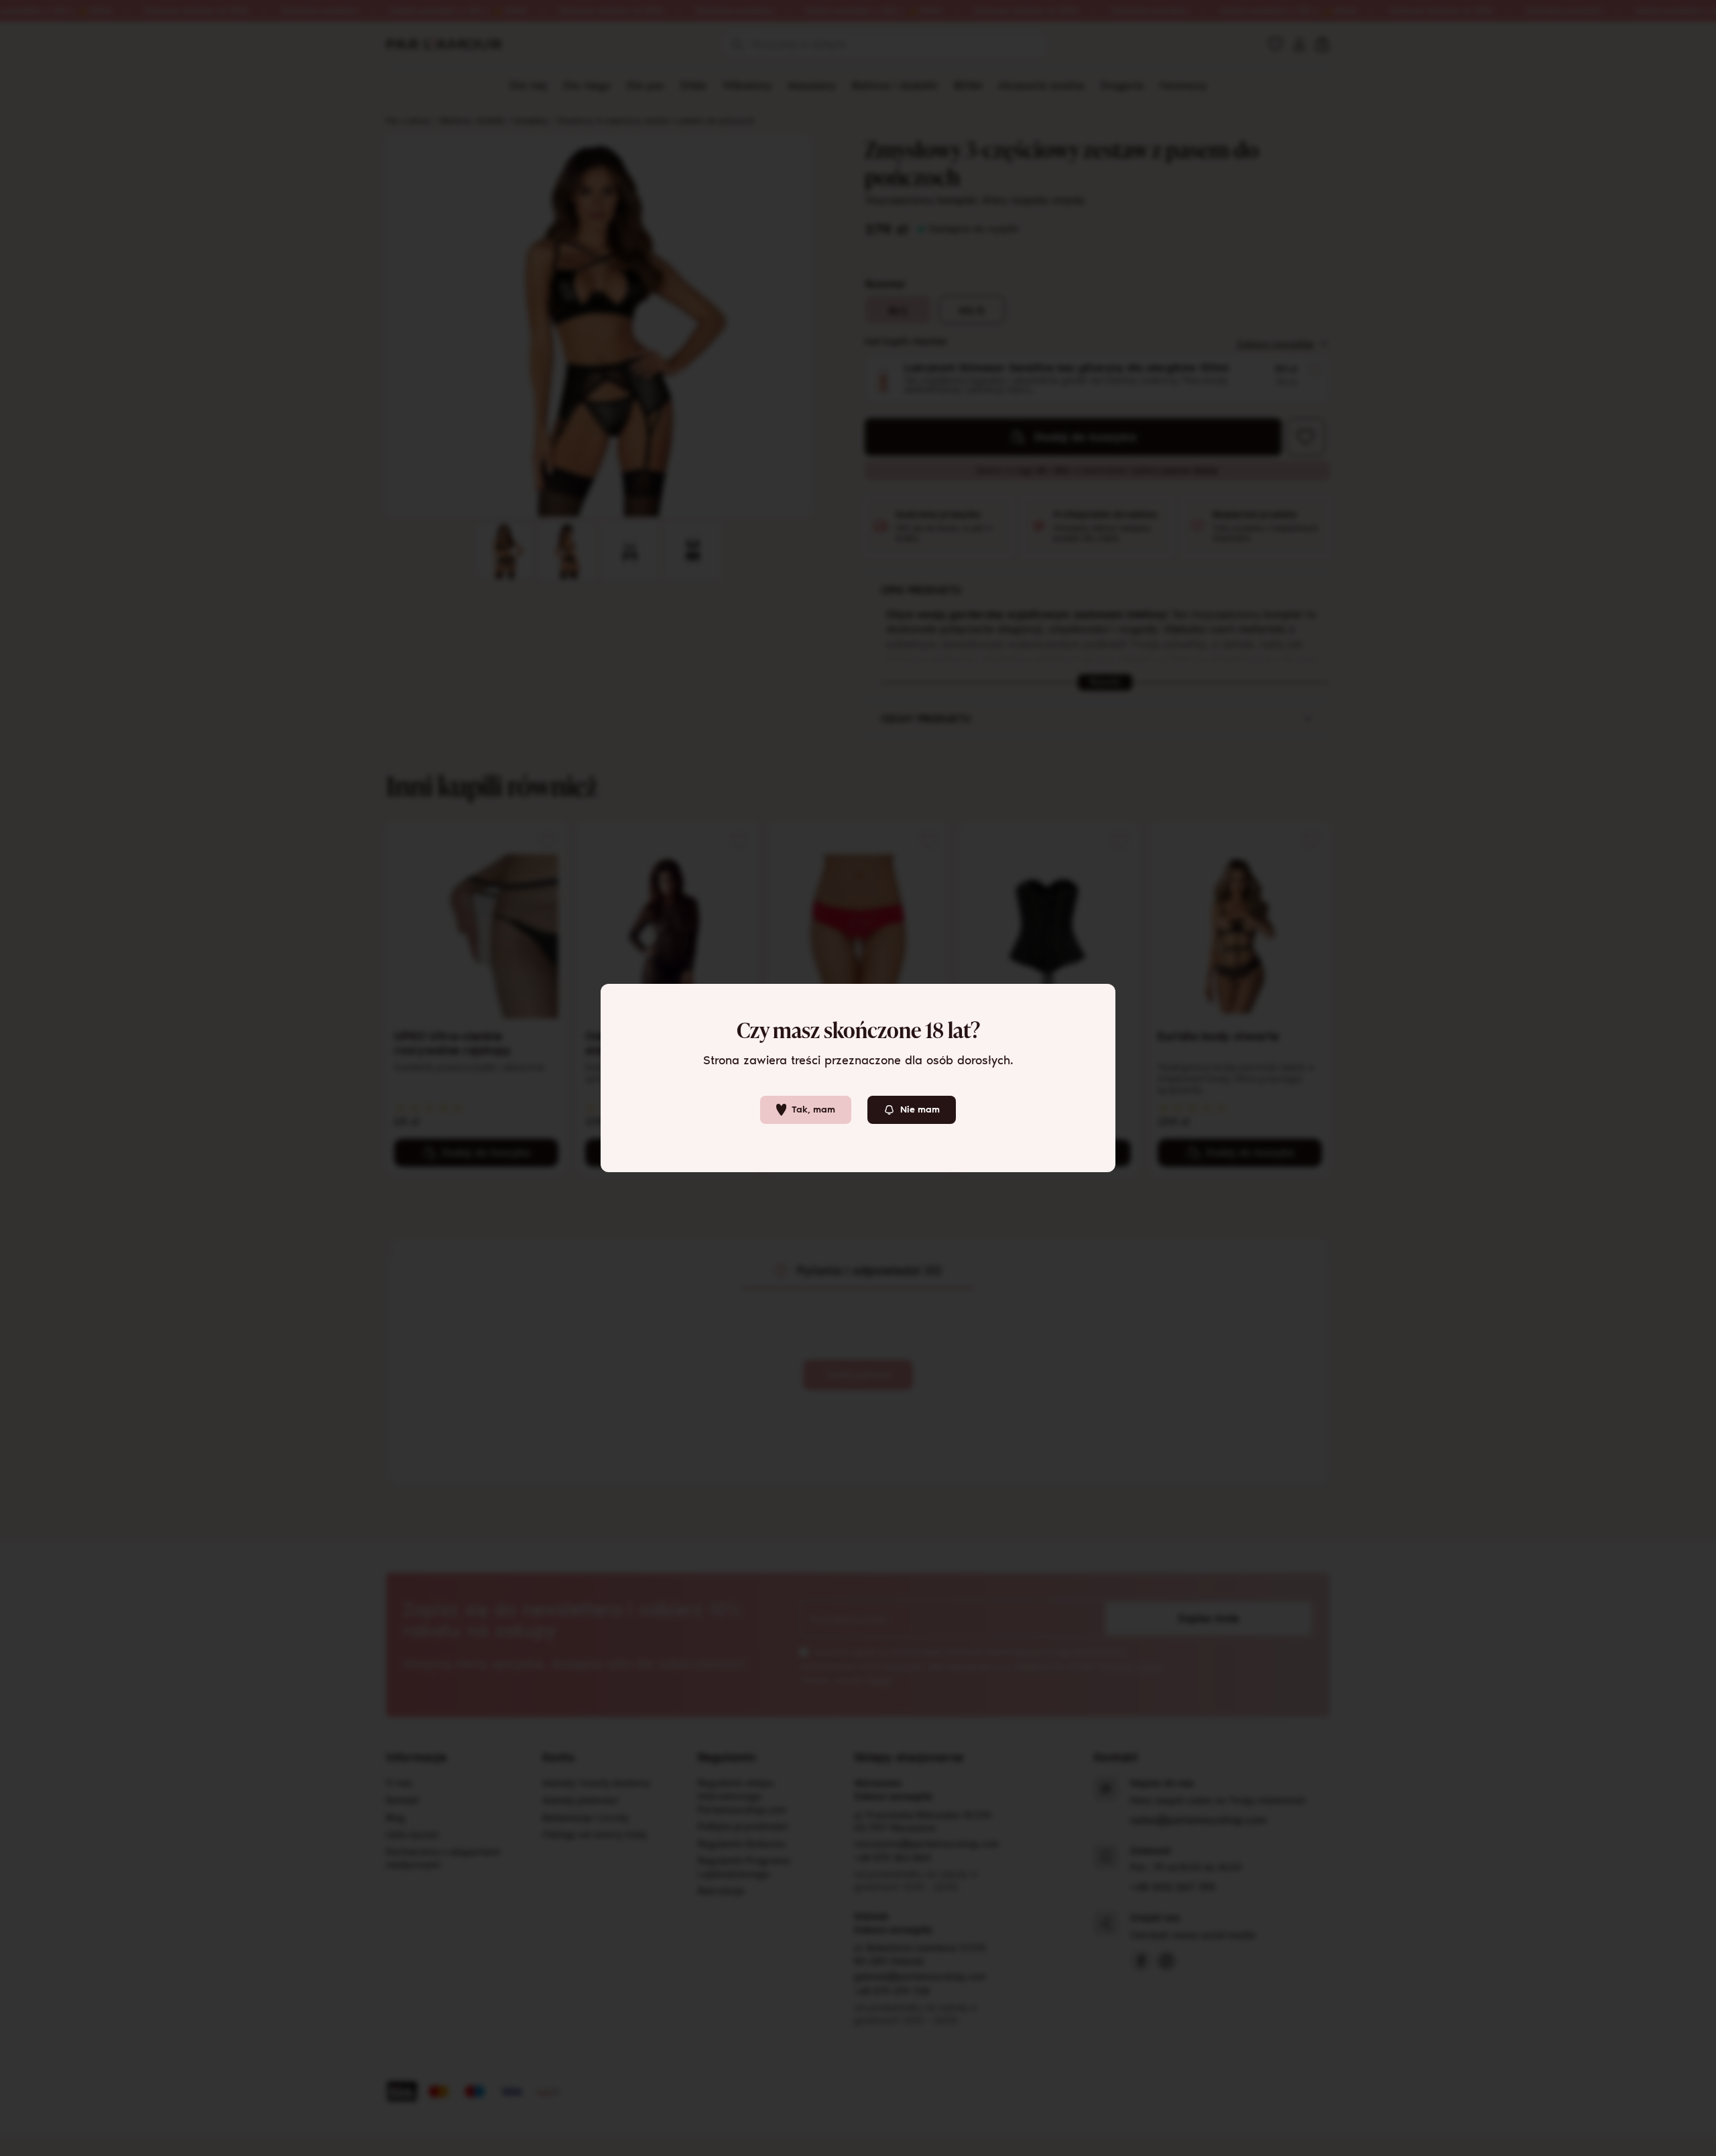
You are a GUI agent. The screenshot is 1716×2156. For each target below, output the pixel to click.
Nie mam (920, 1109)
